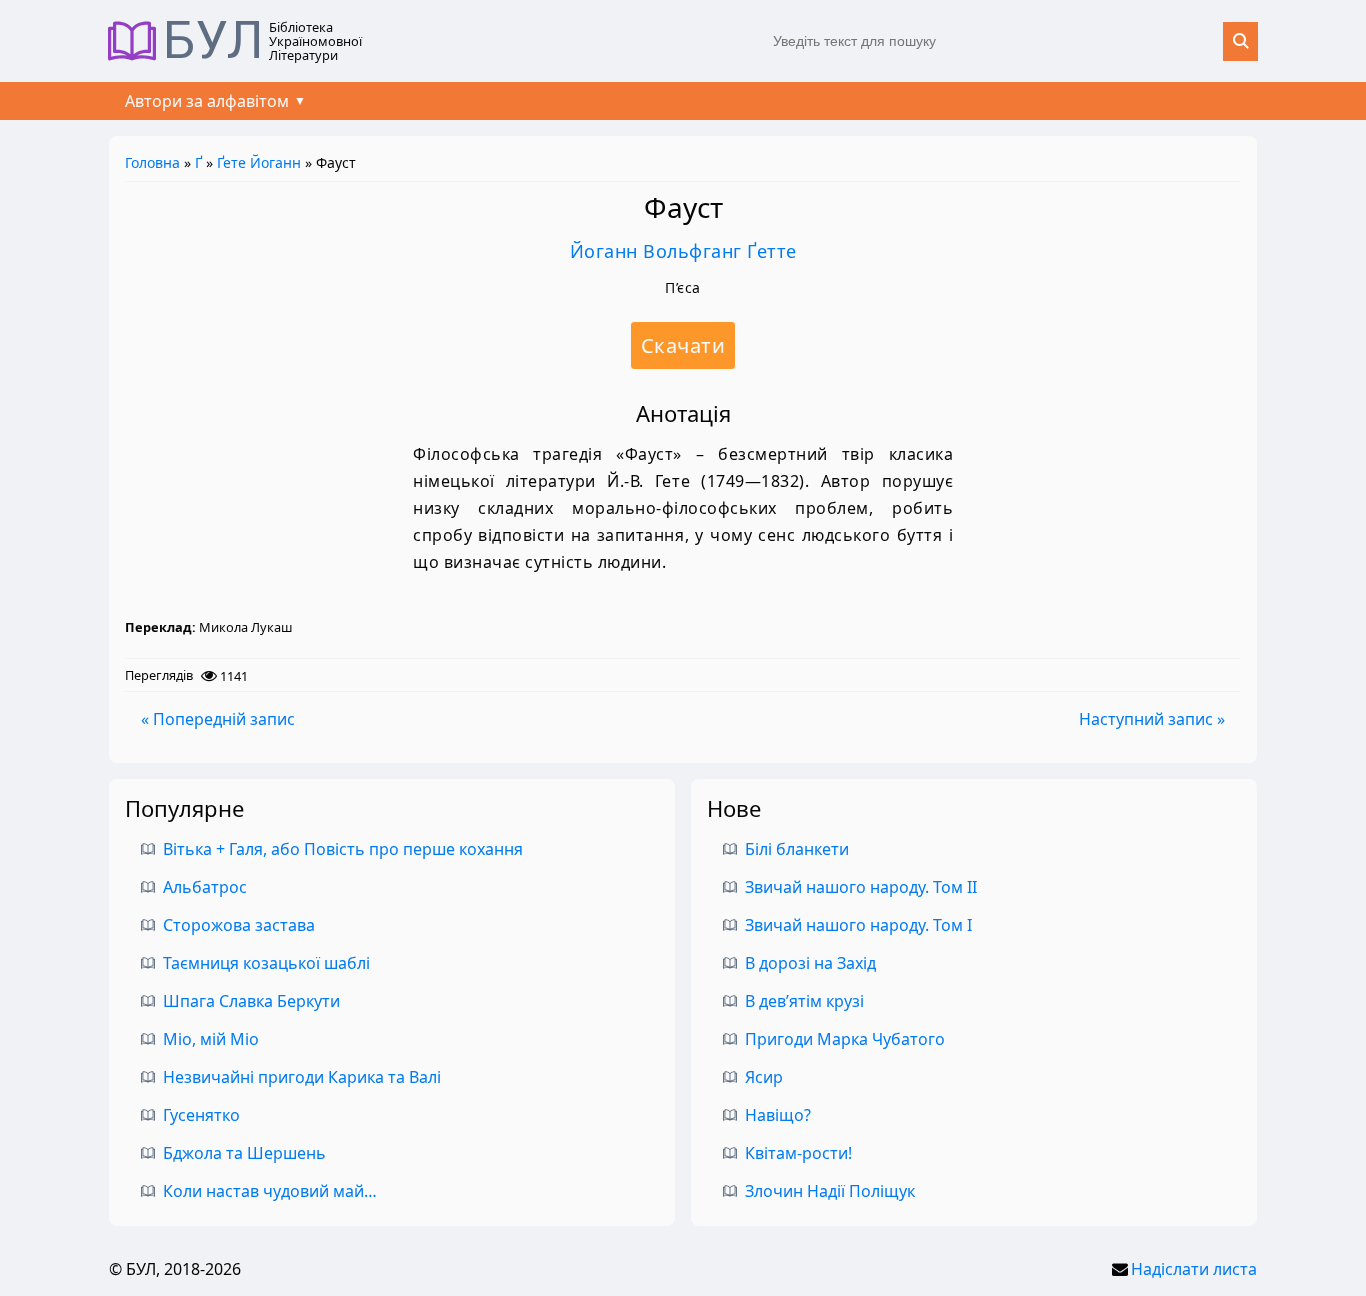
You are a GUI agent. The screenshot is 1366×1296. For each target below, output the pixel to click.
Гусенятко (201, 1115)
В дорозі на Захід (810, 963)
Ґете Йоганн (259, 162)
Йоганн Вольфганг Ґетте (683, 251)
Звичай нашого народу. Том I (858, 925)
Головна (152, 162)
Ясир (764, 1077)
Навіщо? (778, 1115)
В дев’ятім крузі (804, 1001)
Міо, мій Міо (211, 1039)
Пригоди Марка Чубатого (845, 1039)
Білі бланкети (797, 849)
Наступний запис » (1152, 719)
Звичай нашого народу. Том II (861, 887)
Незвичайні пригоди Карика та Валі (302, 1077)
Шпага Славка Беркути (251, 1001)
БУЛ (213, 41)
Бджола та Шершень (244, 1153)
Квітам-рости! (798, 1153)
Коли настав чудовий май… (270, 1191)
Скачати (683, 345)
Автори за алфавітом (207, 101)
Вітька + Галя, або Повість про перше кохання (343, 849)
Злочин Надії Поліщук (830, 1191)
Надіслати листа (1194, 1269)
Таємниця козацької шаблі (266, 963)
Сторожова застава (239, 925)
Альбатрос (205, 887)
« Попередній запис (218, 719)
